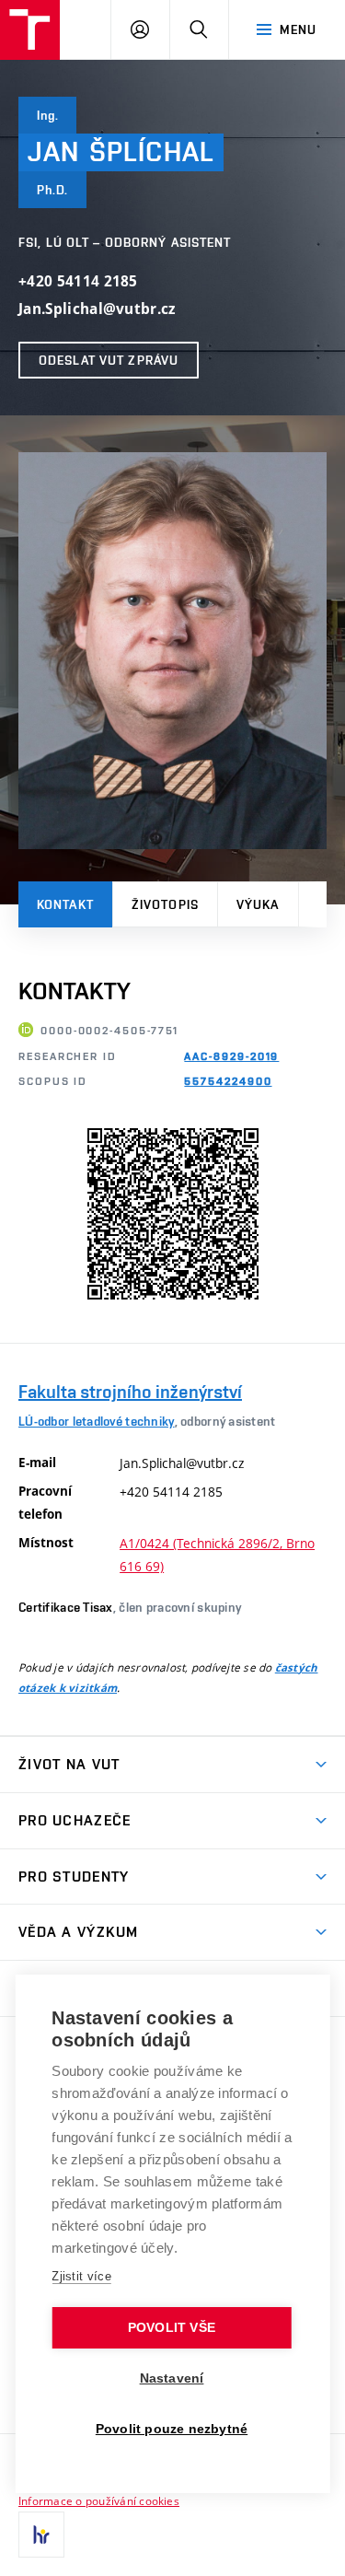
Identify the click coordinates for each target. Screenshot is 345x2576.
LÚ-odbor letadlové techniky (97, 1421)
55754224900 (228, 1081)
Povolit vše (172, 2328)
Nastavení (172, 2378)
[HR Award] (41, 2535)
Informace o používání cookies (99, 2500)
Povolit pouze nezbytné (172, 2429)
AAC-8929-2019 (231, 1056)
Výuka (258, 904)
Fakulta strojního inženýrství (130, 1392)
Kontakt (65, 904)
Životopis (165, 904)
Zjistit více (81, 2276)
